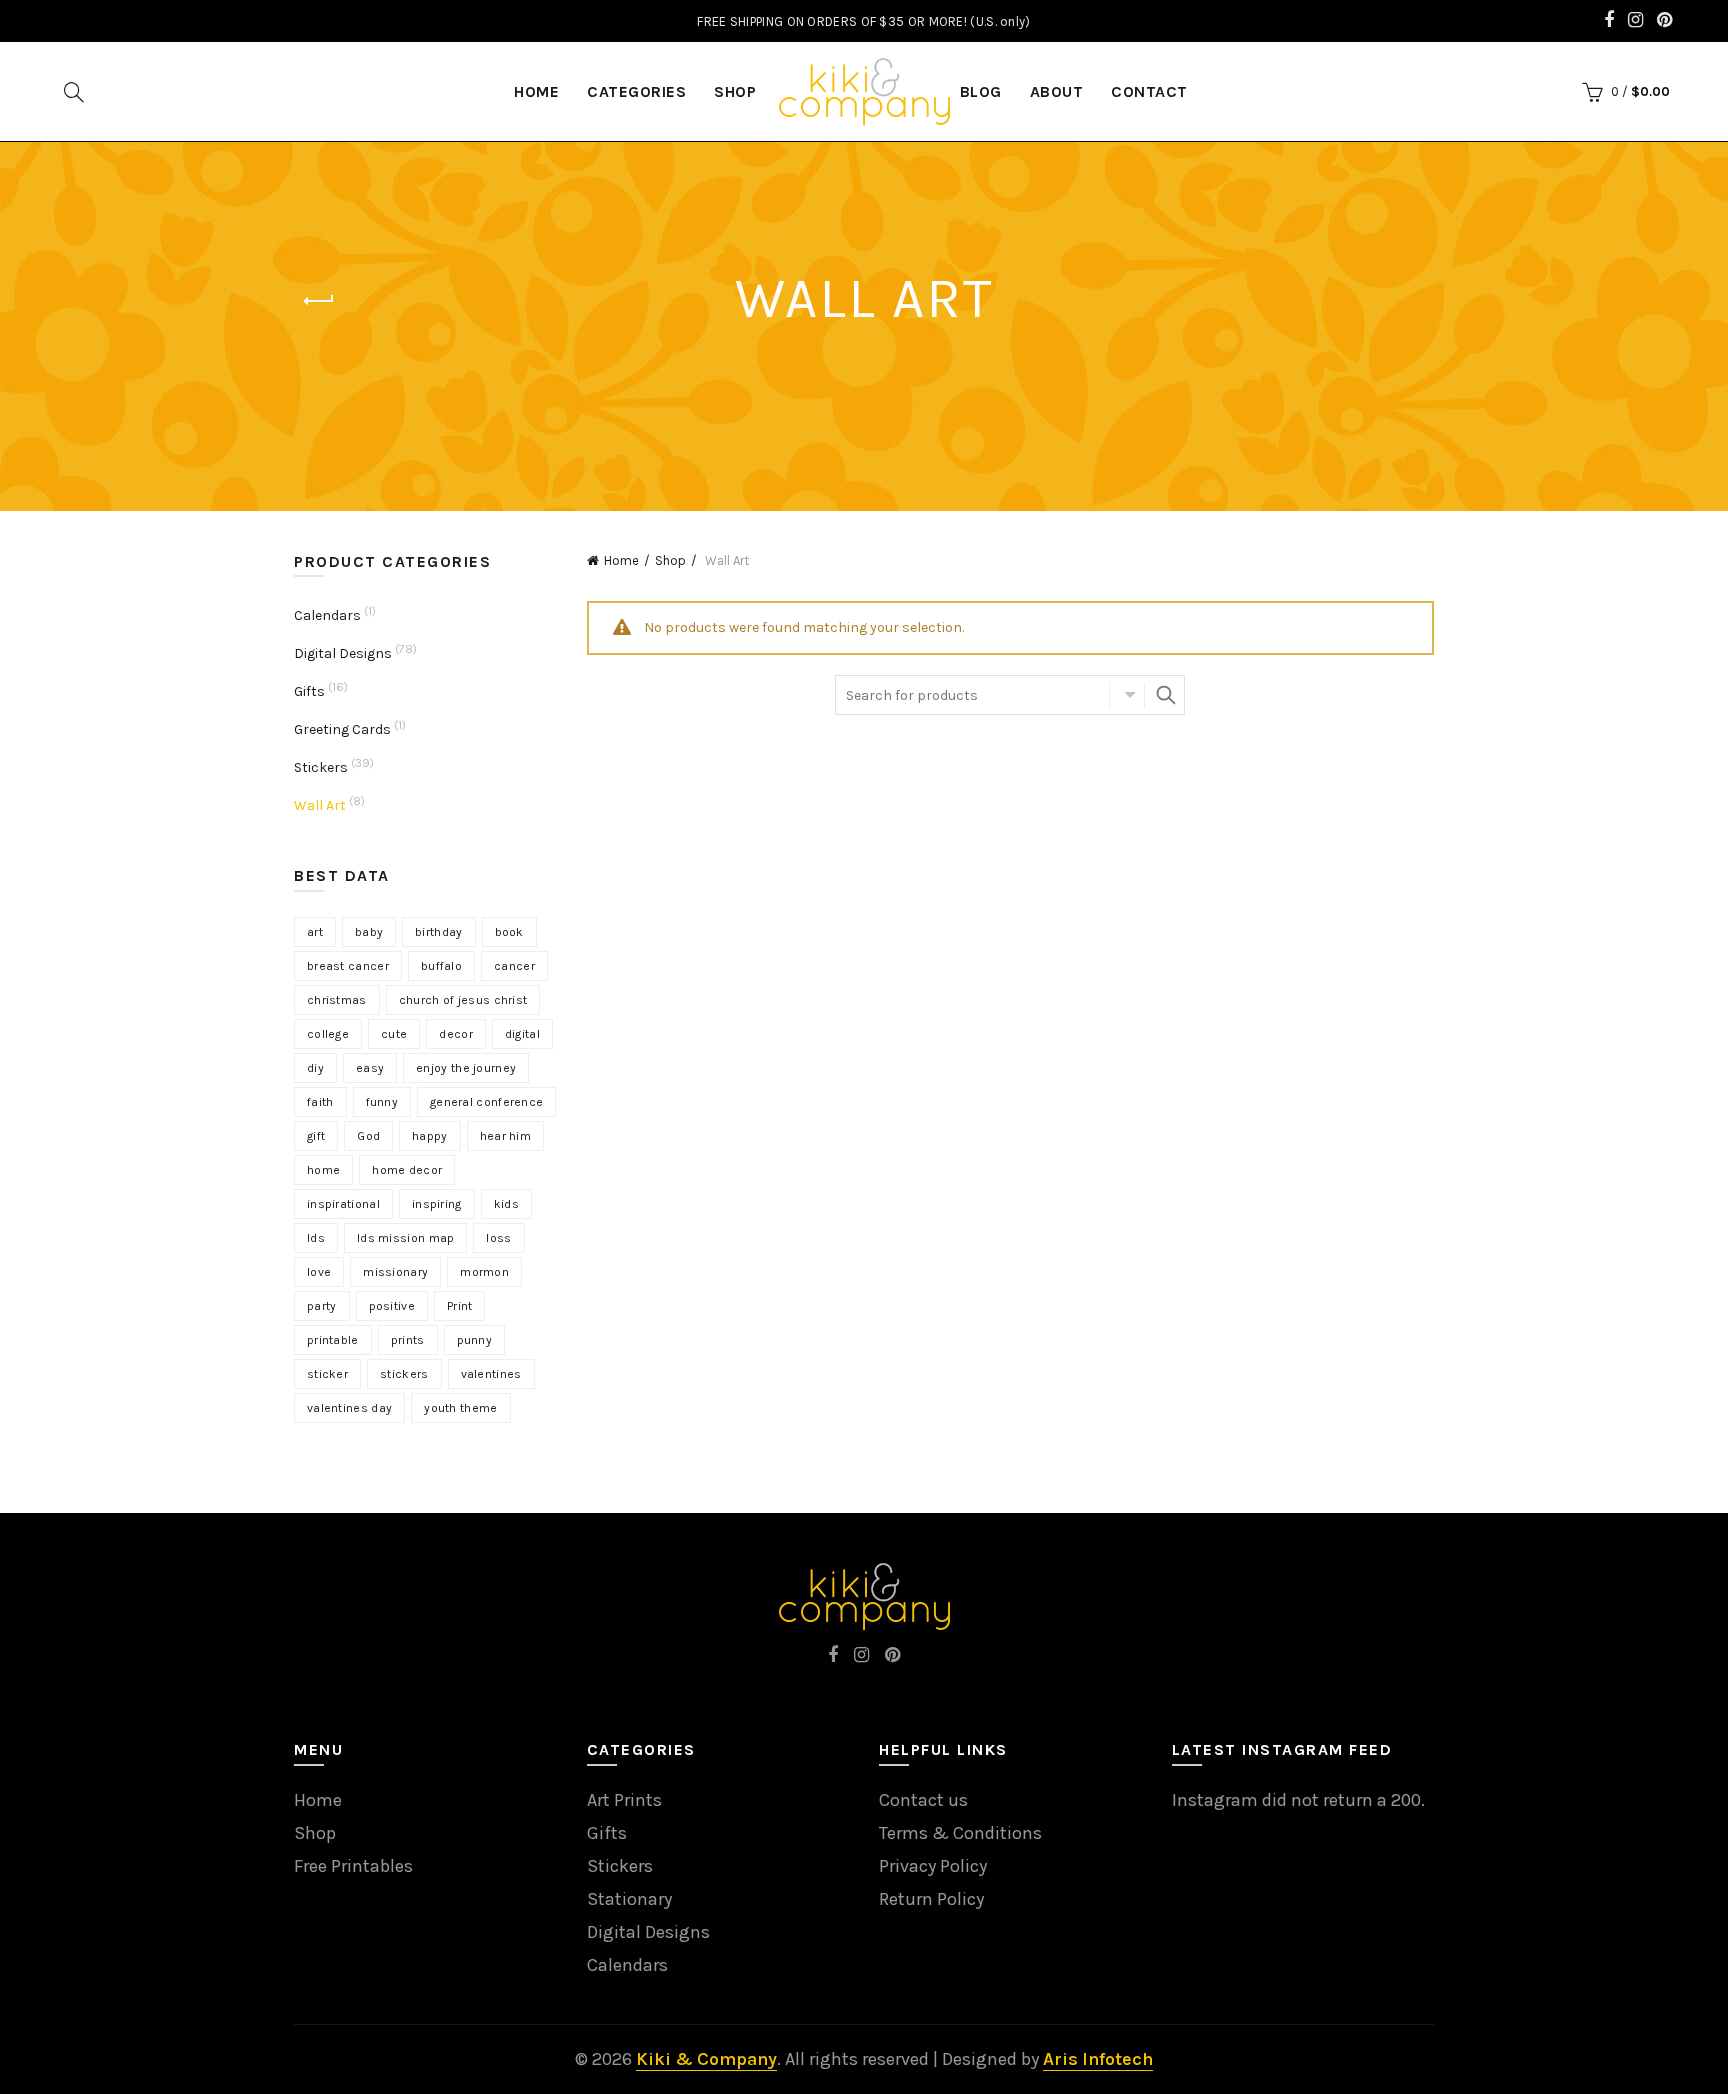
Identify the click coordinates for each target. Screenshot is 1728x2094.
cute (394, 1034)
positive (392, 1306)
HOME (536, 91)
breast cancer (348, 966)
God (368, 1136)
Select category (1127, 695)
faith (320, 1102)
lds (316, 1238)
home (323, 1170)
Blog (981, 91)
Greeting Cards (342, 729)
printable (333, 1340)
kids (506, 1204)
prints (408, 1340)
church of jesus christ (463, 1000)
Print (460, 1306)
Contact (1149, 91)
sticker (327, 1374)
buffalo (441, 966)
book (509, 932)
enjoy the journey (466, 1068)
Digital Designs (343, 653)
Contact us (923, 1800)
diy (315, 1068)
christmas (337, 1000)
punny (475, 1340)
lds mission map (406, 1238)
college (328, 1034)
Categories (636, 91)
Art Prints (624, 1800)
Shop (735, 91)
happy (430, 1136)
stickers (404, 1374)
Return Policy (931, 1899)
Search (1165, 695)
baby (369, 932)
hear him (505, 1136)
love (319, 1272)
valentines (491, 1374)
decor (456, 1034)
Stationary (629, 1899)
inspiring (437, 1204)
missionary (395, 1272)
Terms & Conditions (960, 1833)
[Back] (319, 301)
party (322, 1306)
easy (370, 1068)
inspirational (343, 1204)
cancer (514, 966)
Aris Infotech (1098, 2059)
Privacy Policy (933, 1866)
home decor (407, 1170)
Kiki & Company (706, 2059)
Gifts (309, 691)
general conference (486, 1102)
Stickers (321, 767)
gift (316, 1136)
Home (621, 560)
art (315, 932)
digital (522, 1034)
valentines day (349, 1408)
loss (498, 1238)
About (1057, 91)
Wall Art (320, 805)
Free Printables (353, 1866)
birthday (438, 932)
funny (382, 1102)
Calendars (327, 615)
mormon (484, 1272)
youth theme (460, 1408)
